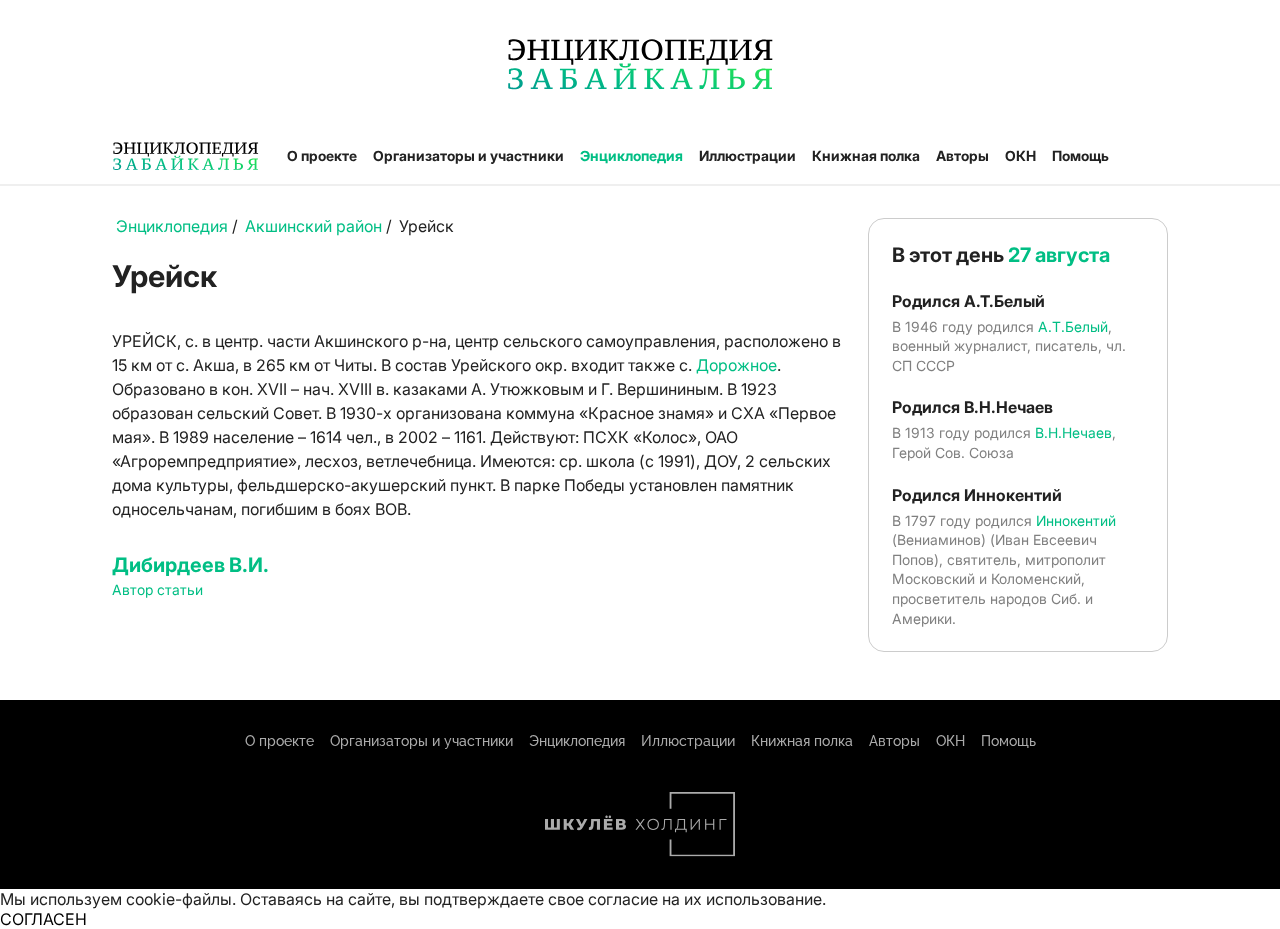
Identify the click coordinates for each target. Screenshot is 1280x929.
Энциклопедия (631, 155)
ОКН (1020, 155)
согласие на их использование (705, 899)
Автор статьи (157, 589)
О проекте (322, 155)
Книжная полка (866, 155)
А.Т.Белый (1073, 326)
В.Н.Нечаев (1073, 432)
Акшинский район (313, 226)
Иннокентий (1076, 520)
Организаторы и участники (468, 155)
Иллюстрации (747, 155)
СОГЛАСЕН (43, 919)
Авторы (962, 155)
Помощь (1080, 155)
